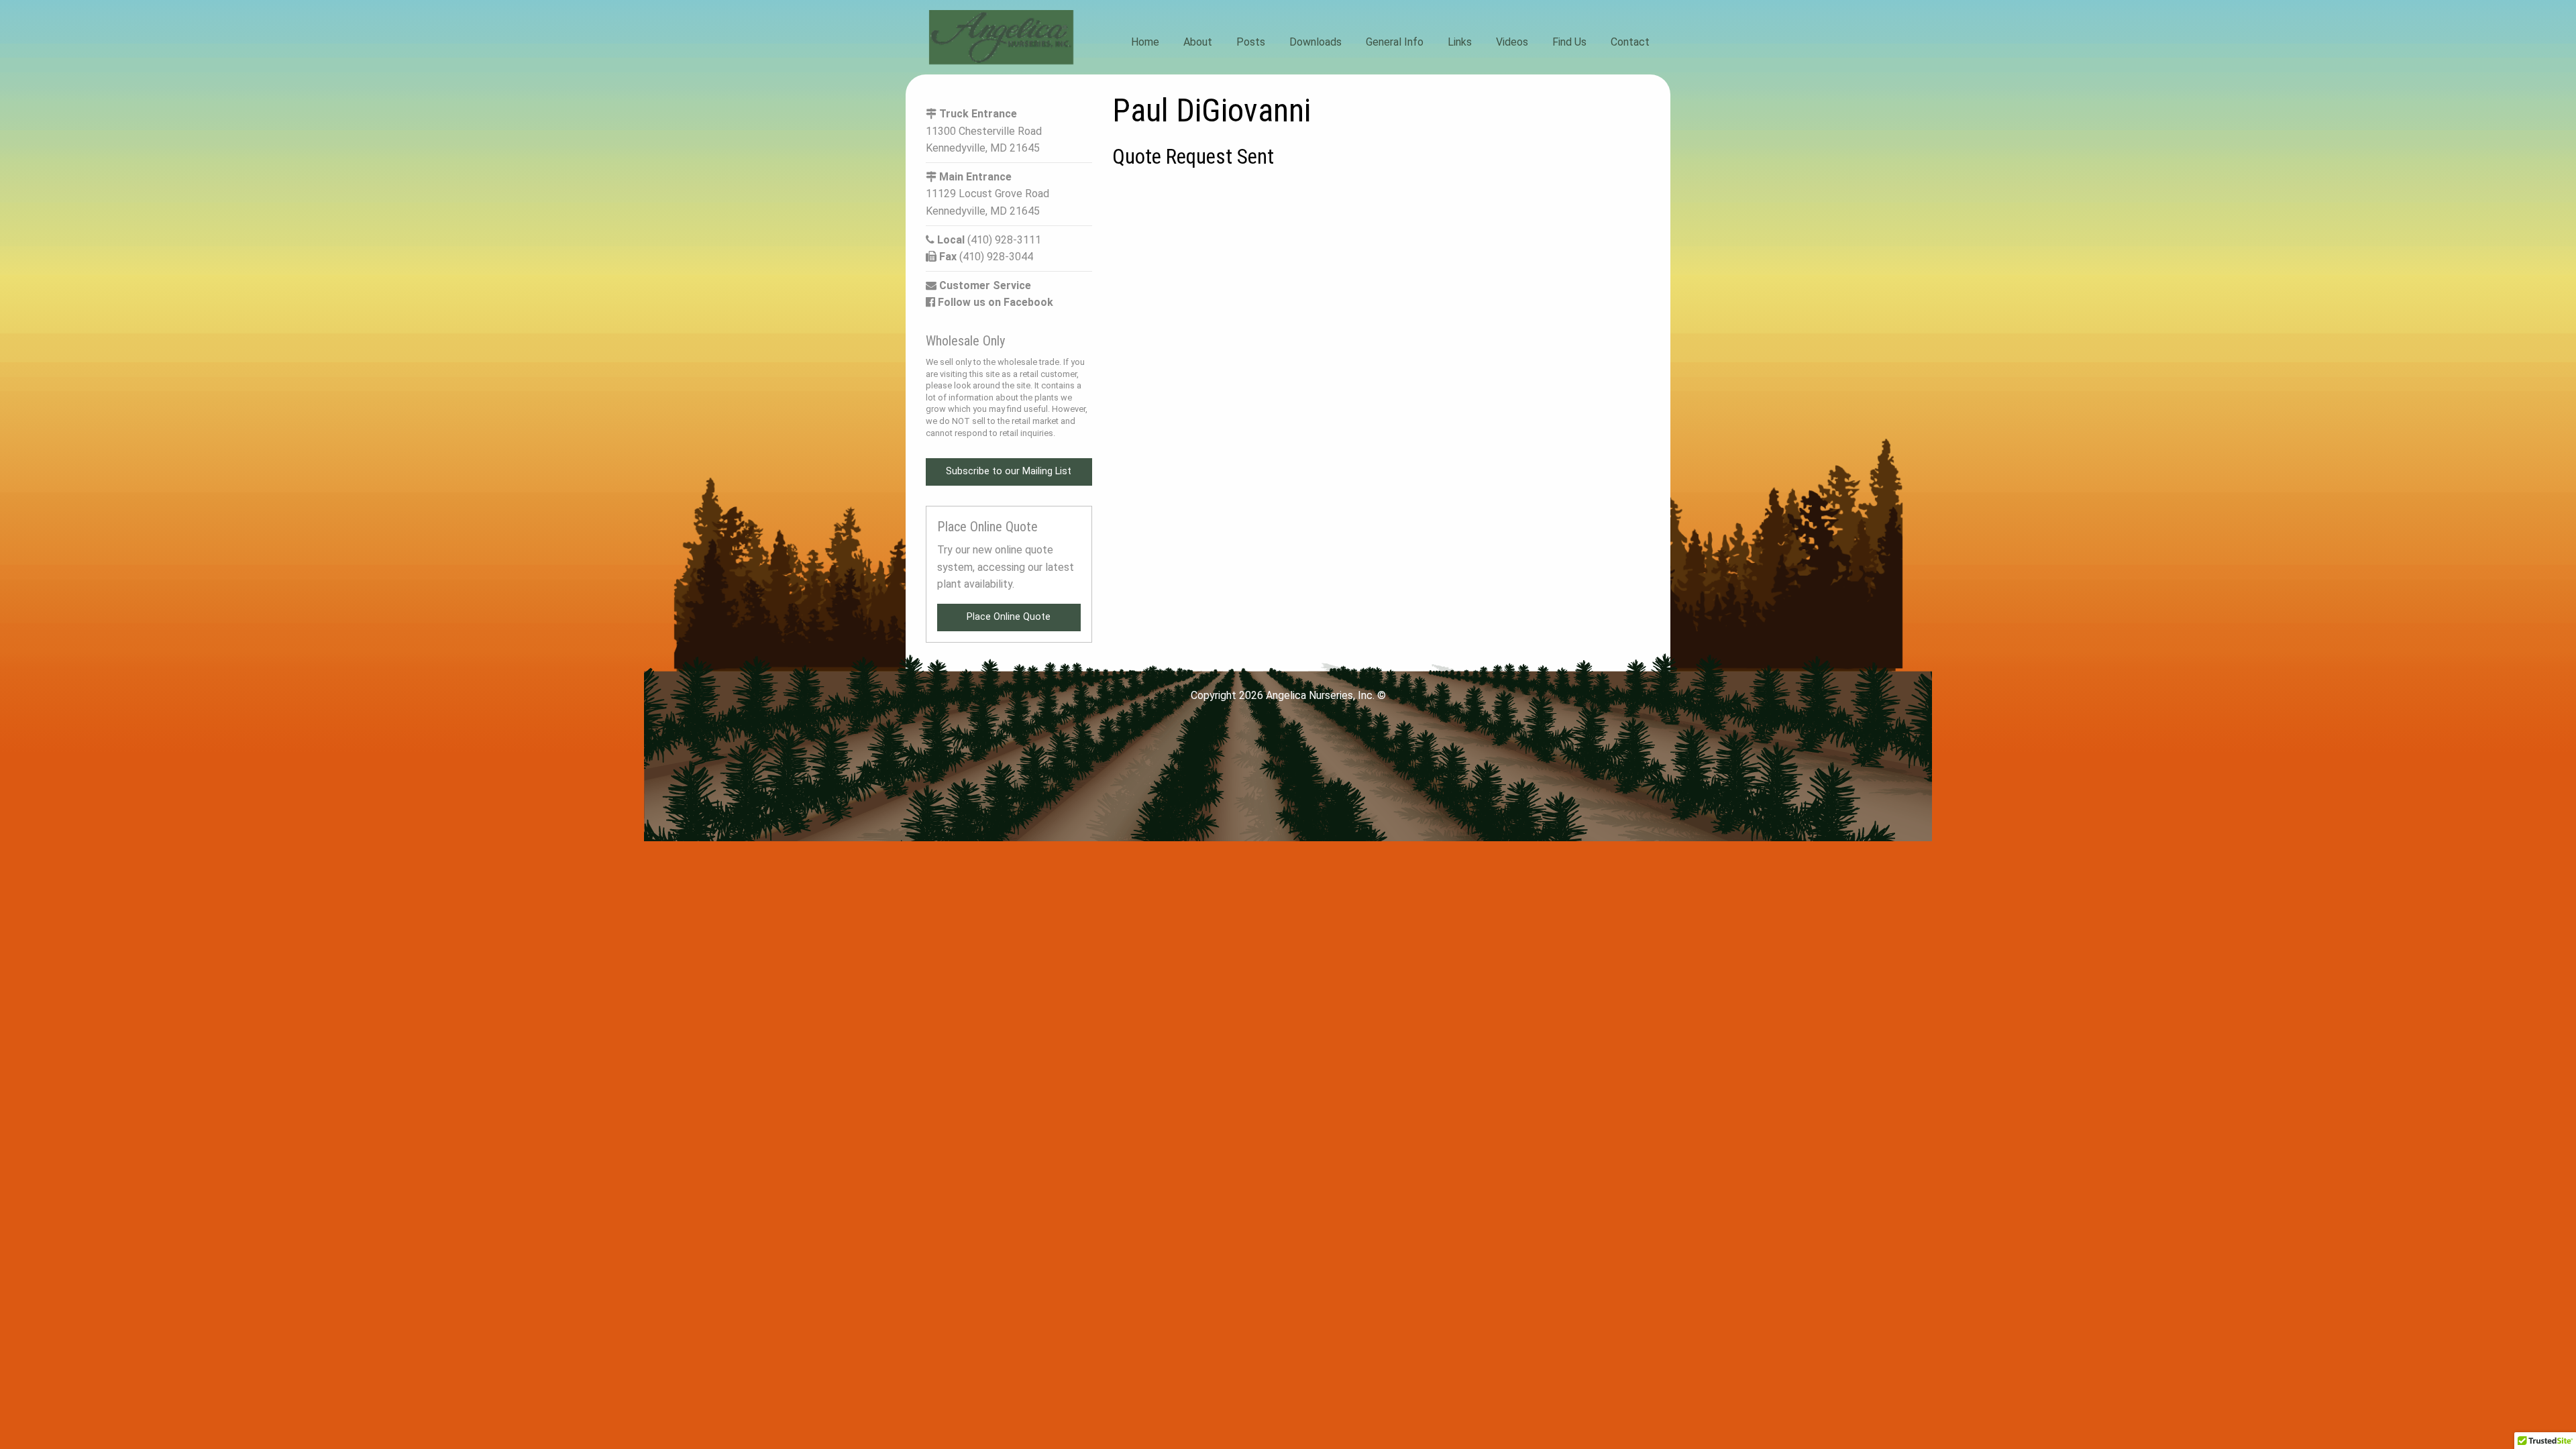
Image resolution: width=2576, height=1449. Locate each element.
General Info (1395, 42)
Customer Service (984, 285)
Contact (1630, 42)
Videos (1512, 42)
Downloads (1316, 42)
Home (1145, 42)
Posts (1251, 42)
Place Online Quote (1009, 617)
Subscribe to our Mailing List (1009, 471)
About (1198, 42)
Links (1460, 42)
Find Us (1569, 42)
